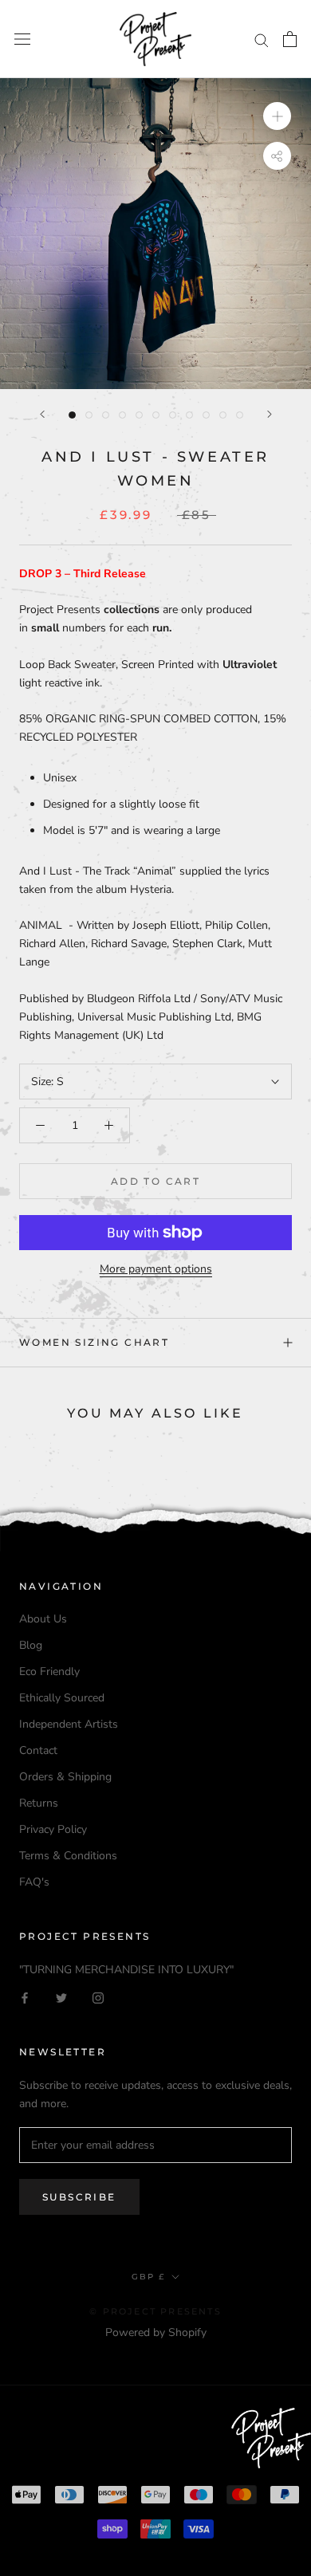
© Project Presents (155, 2311)
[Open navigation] (22, 39)
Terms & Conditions (68, 1856)
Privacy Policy (53, 1829)
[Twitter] (61, 1997)
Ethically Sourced (62, 1698)
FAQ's (34, 1882)
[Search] (262, 39)
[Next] (270, 414)
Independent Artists (69, 1724)
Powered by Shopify (156, 2332)
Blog (31, 1645)
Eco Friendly (49, 1671)
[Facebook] (25, 1997)
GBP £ (148, 2277)
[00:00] (155, 234)
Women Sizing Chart (94, 1342)
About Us (43, 1619)
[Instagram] (98, 1997)
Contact (38, 1750)
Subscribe (79, 2197)
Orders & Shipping (65, 1777)
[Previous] (42, 414)
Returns (39, 1803)
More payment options (156, 1269)
